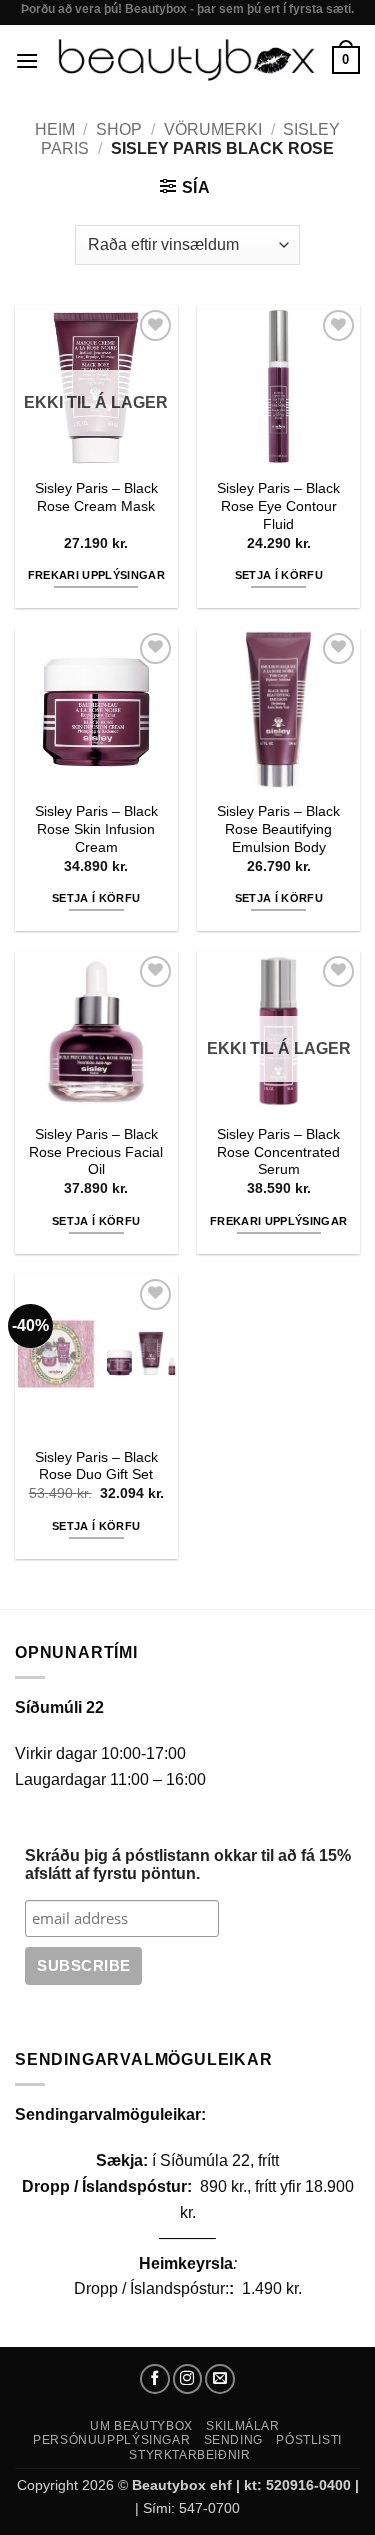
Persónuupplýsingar (111, 2440)
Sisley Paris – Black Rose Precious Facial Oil (96, 1152)
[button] (27, 60)
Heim (55, 129)
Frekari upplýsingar (96, 575)
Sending (233, 2440)
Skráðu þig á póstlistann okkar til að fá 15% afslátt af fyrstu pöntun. (188, 1864)
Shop (119, 129)
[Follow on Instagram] (188, 2379)
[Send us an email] (220, 2379)
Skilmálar (243, 2426)
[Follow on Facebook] (155, 2379)
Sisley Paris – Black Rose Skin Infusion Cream (96, 829)
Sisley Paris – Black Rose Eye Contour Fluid (278, 506)
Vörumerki (213, 129)
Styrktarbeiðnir (189, 2455)
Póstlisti (309, 2440)
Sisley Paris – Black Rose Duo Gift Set (96, 1466)
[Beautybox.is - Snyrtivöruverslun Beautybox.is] (185, 60)
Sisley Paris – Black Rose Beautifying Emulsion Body (278, 829)
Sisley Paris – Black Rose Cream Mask (96, 497)
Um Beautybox (141, 2426)
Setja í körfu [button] (279, 575)
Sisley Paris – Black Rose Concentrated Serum (278, 1152)
